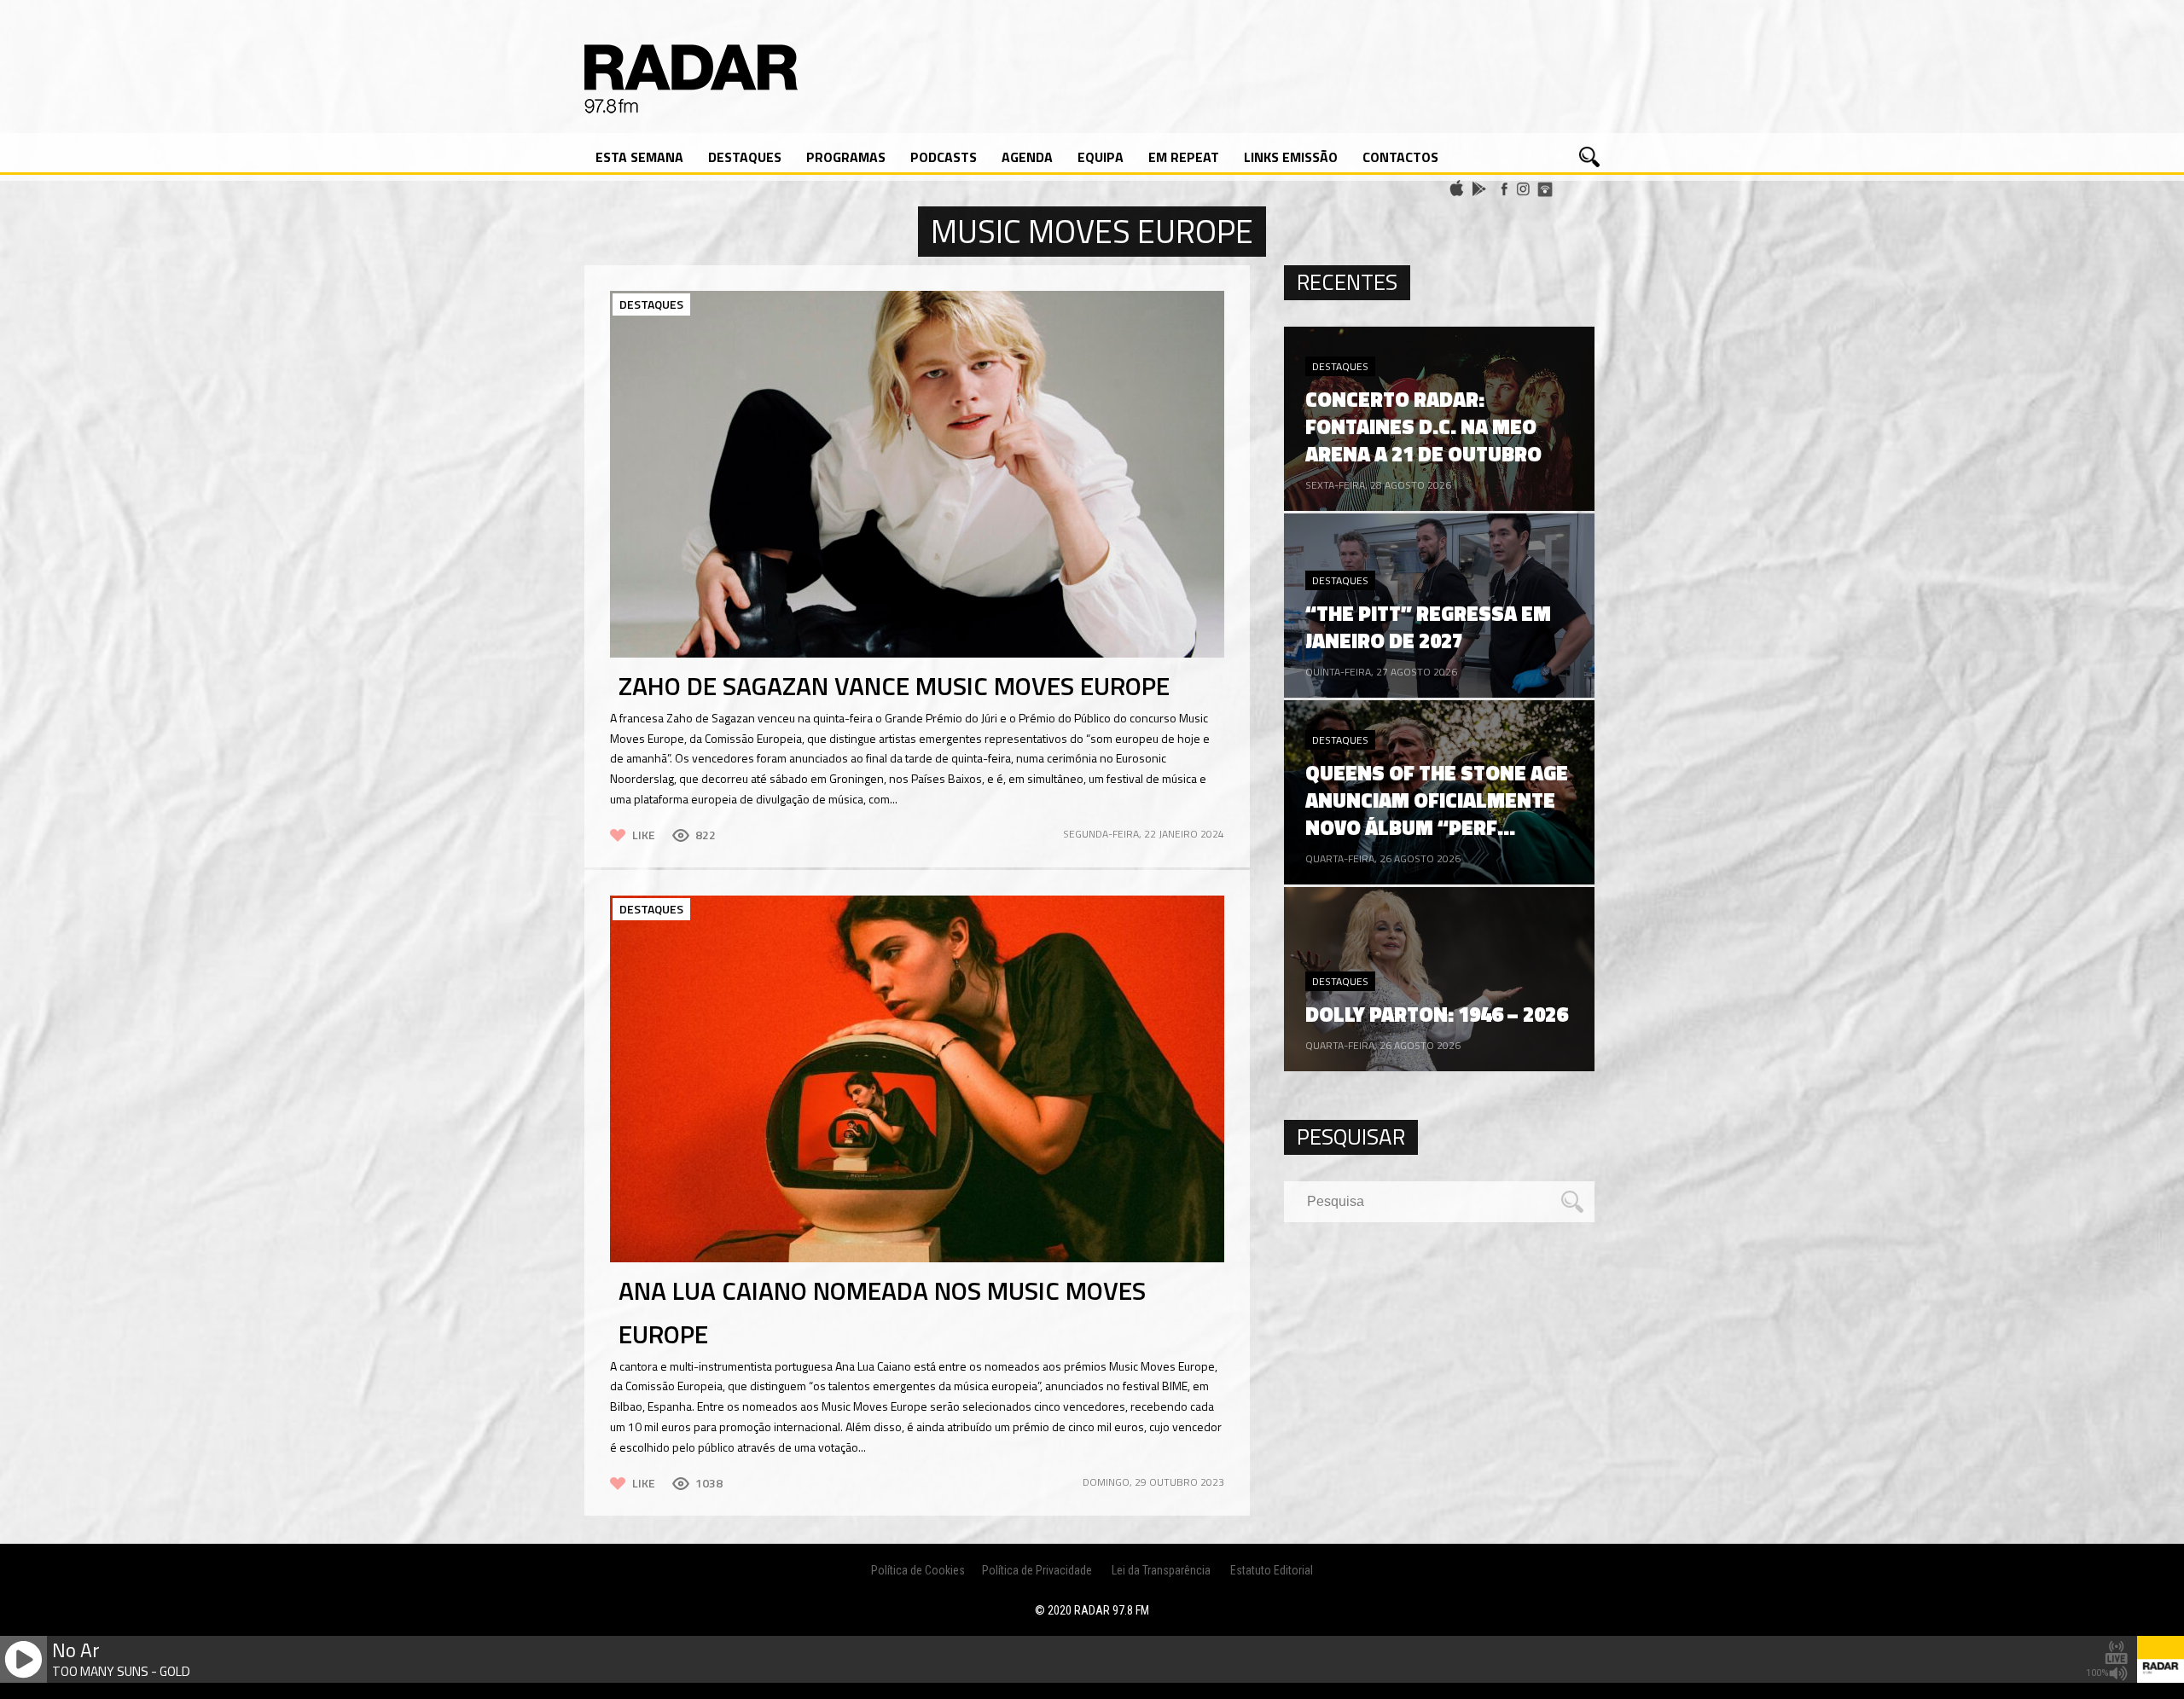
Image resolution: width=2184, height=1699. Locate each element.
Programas (846, 157)
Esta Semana (639, 157)
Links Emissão (1291, 157)
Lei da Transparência (1161, 1570)
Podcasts (944, 157)
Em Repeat (1184, 157)
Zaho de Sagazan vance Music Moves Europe (894, 686)
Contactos (1400, 157)
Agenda (1027, 157)
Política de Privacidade (1037, 1570)
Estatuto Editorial (1272, 1570)
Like (644, 835)
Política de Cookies (918, 1570)
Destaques (745, 157)
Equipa (1101, 157)
